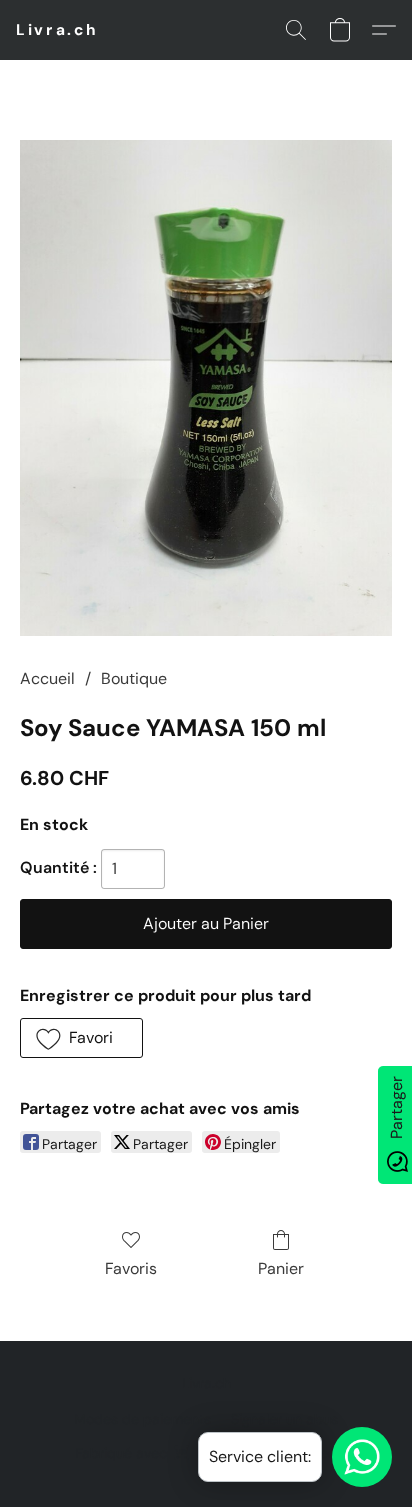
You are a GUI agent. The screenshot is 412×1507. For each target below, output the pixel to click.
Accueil (47, 678)
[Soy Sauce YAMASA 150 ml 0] (206, 388)
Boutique (134, 678)
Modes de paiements (142, 1419)
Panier (281, 1268)
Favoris (131, 1268)
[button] (57, 30)
